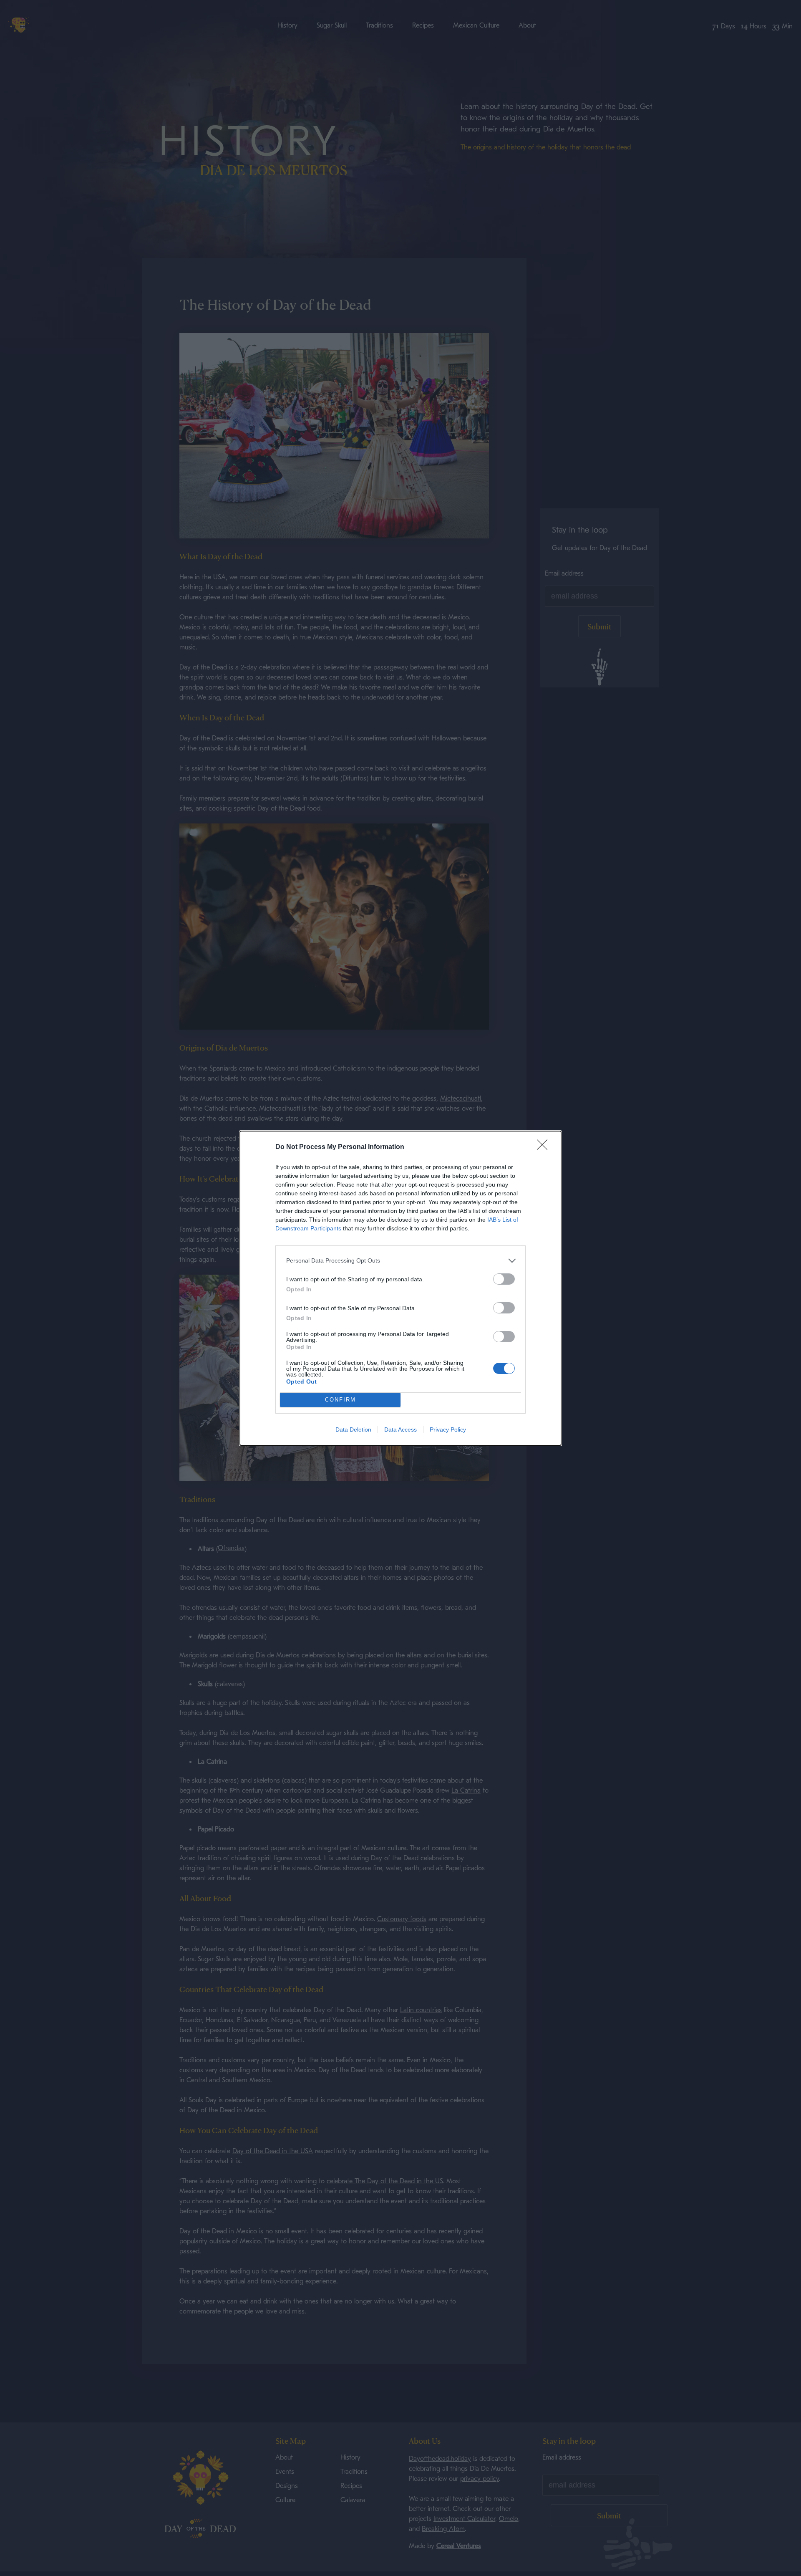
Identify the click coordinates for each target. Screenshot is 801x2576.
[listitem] (400, 1261)
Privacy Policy (448, 1429)
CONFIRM (340, 1400)
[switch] (504, 1279)
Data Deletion (353, 1429)
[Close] (545, 1147)
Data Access (400, 1429)
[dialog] (400, 1288)
